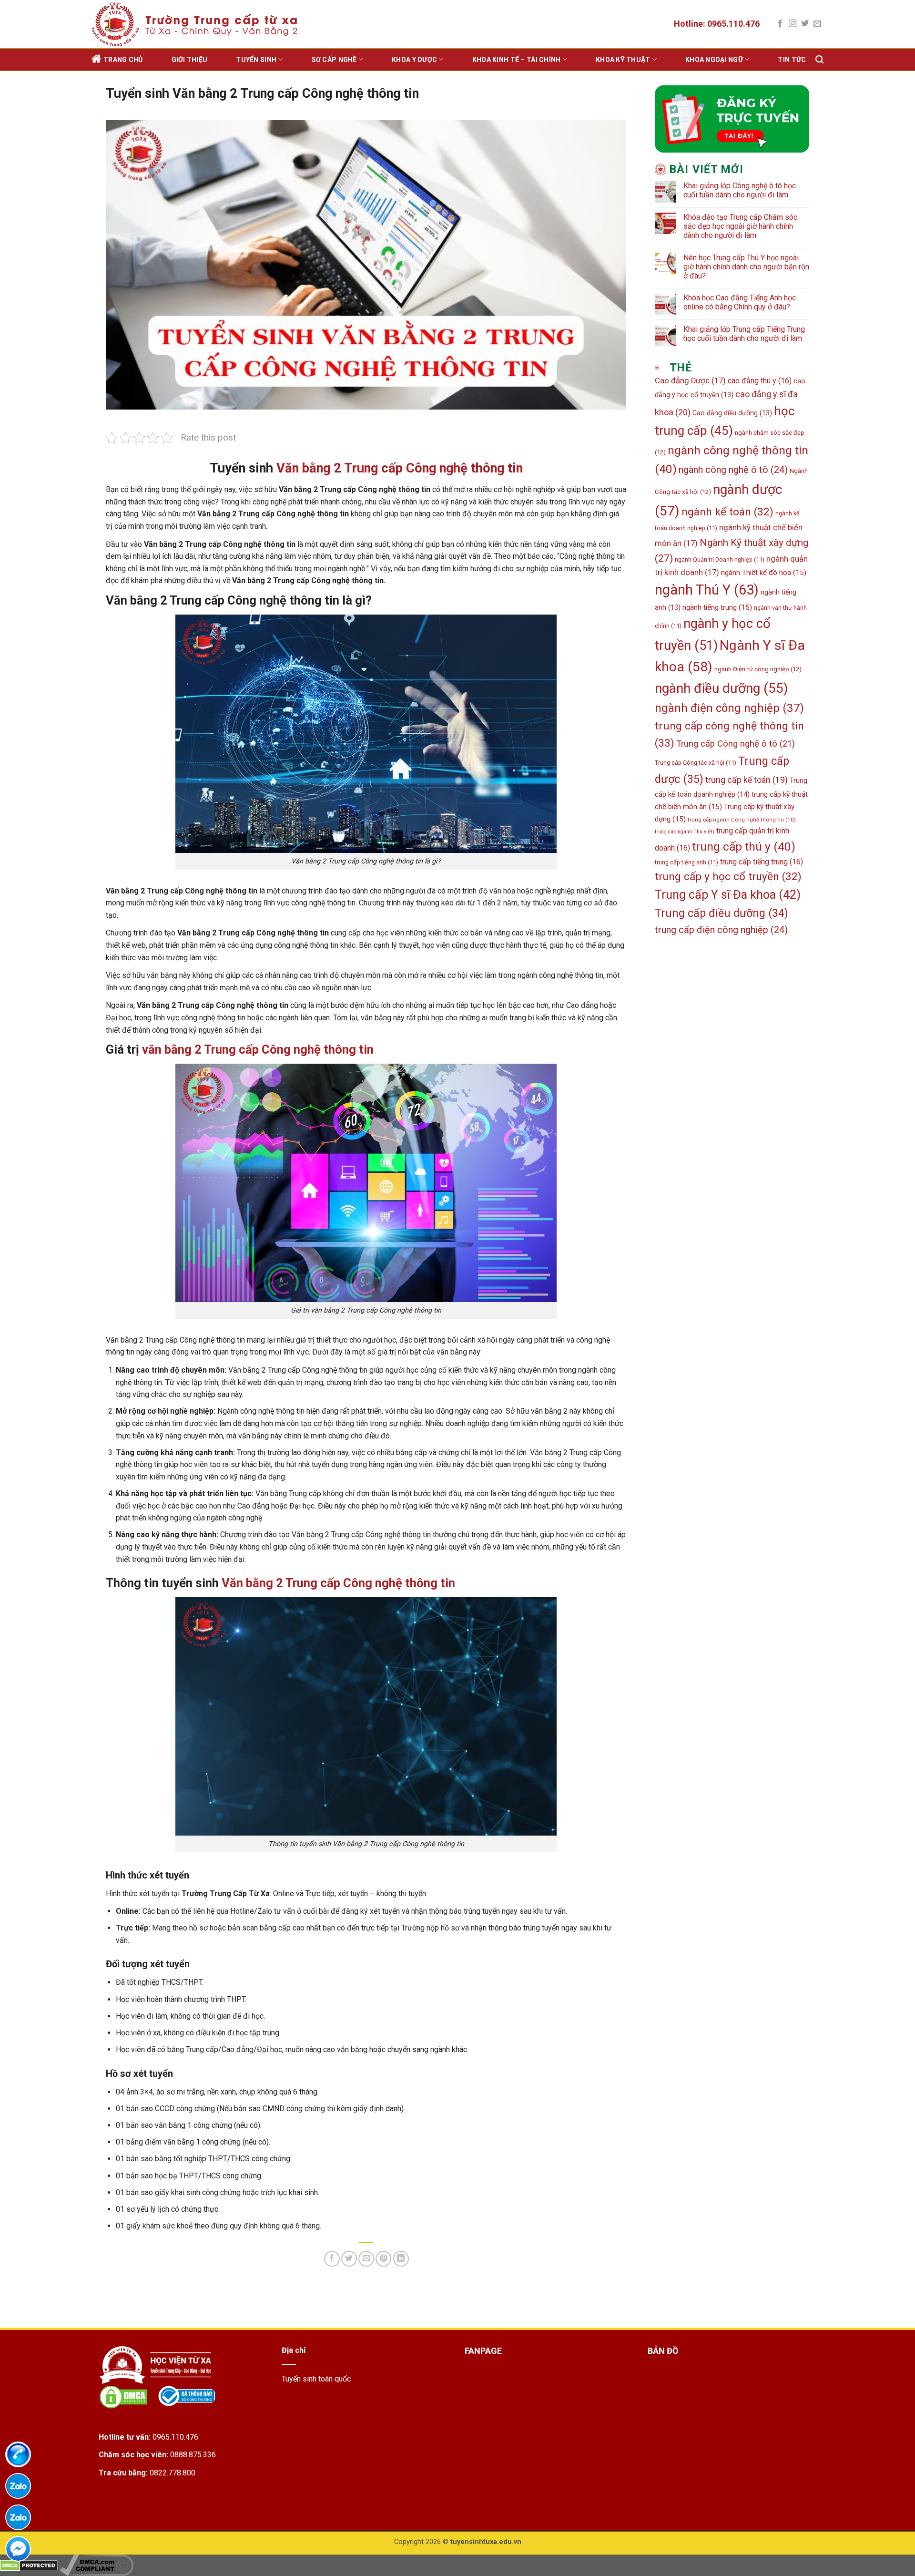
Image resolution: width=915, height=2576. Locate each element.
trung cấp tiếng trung (762, 862)
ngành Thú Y (707, 590)
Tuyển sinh (256, 60)
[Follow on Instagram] (793, 24)
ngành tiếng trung (717, 607)
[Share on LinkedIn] (401, 2259)
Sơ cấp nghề (334, 60)
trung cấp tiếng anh (686, 862)
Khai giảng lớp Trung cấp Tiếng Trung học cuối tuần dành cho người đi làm (744, 334)
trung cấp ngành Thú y (685, 832)
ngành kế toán (727, 512)
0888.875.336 (193, 2455)
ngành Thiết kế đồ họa (764, 573)
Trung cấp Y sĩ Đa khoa (728, 895)
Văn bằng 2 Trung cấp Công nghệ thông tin (400, 468)
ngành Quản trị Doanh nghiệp (720, 559)
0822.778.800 (173, 2473)
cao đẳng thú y (760, 381)
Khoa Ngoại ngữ (714, 60)
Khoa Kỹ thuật (623, 60)
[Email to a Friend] (366, 2259)
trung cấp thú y (744, 847)
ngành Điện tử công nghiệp (758, 669)
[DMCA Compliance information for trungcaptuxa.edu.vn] (97, 2565)
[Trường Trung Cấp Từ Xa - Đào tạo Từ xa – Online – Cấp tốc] (196, 24)
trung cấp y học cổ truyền (728, 877)
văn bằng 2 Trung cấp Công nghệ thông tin (258, 1049)
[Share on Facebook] (332, 2259)
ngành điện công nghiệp (729, 708)
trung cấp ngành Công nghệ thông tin (742, 820)
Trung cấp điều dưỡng (722, 913)
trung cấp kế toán (747, 780)
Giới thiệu (190, 60)
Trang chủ (123, 60)
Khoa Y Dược (414, 60)
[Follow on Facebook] (780, 24)
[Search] (819, 60)
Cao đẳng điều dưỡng (732, 413)
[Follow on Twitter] (805, 24)
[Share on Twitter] (349, 2259)
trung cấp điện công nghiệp (721, 930)
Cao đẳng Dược (690, 381)
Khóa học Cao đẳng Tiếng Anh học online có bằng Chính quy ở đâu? (740, 302)
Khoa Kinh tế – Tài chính (517, 60)
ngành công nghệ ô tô (733, 470)
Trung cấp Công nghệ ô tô (736, 744)
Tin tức (792, 60)
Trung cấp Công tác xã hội (696, 763)
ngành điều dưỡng (722, 688)
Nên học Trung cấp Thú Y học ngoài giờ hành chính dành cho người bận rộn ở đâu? (746, 267)
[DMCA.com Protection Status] (29, 2565)
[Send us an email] (817, 24)
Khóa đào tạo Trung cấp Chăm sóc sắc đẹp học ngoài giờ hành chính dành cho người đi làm (740, 226)
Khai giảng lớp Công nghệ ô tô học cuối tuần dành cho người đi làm (740, 190)
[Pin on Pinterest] (383, 2259)
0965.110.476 (175, 2437)
